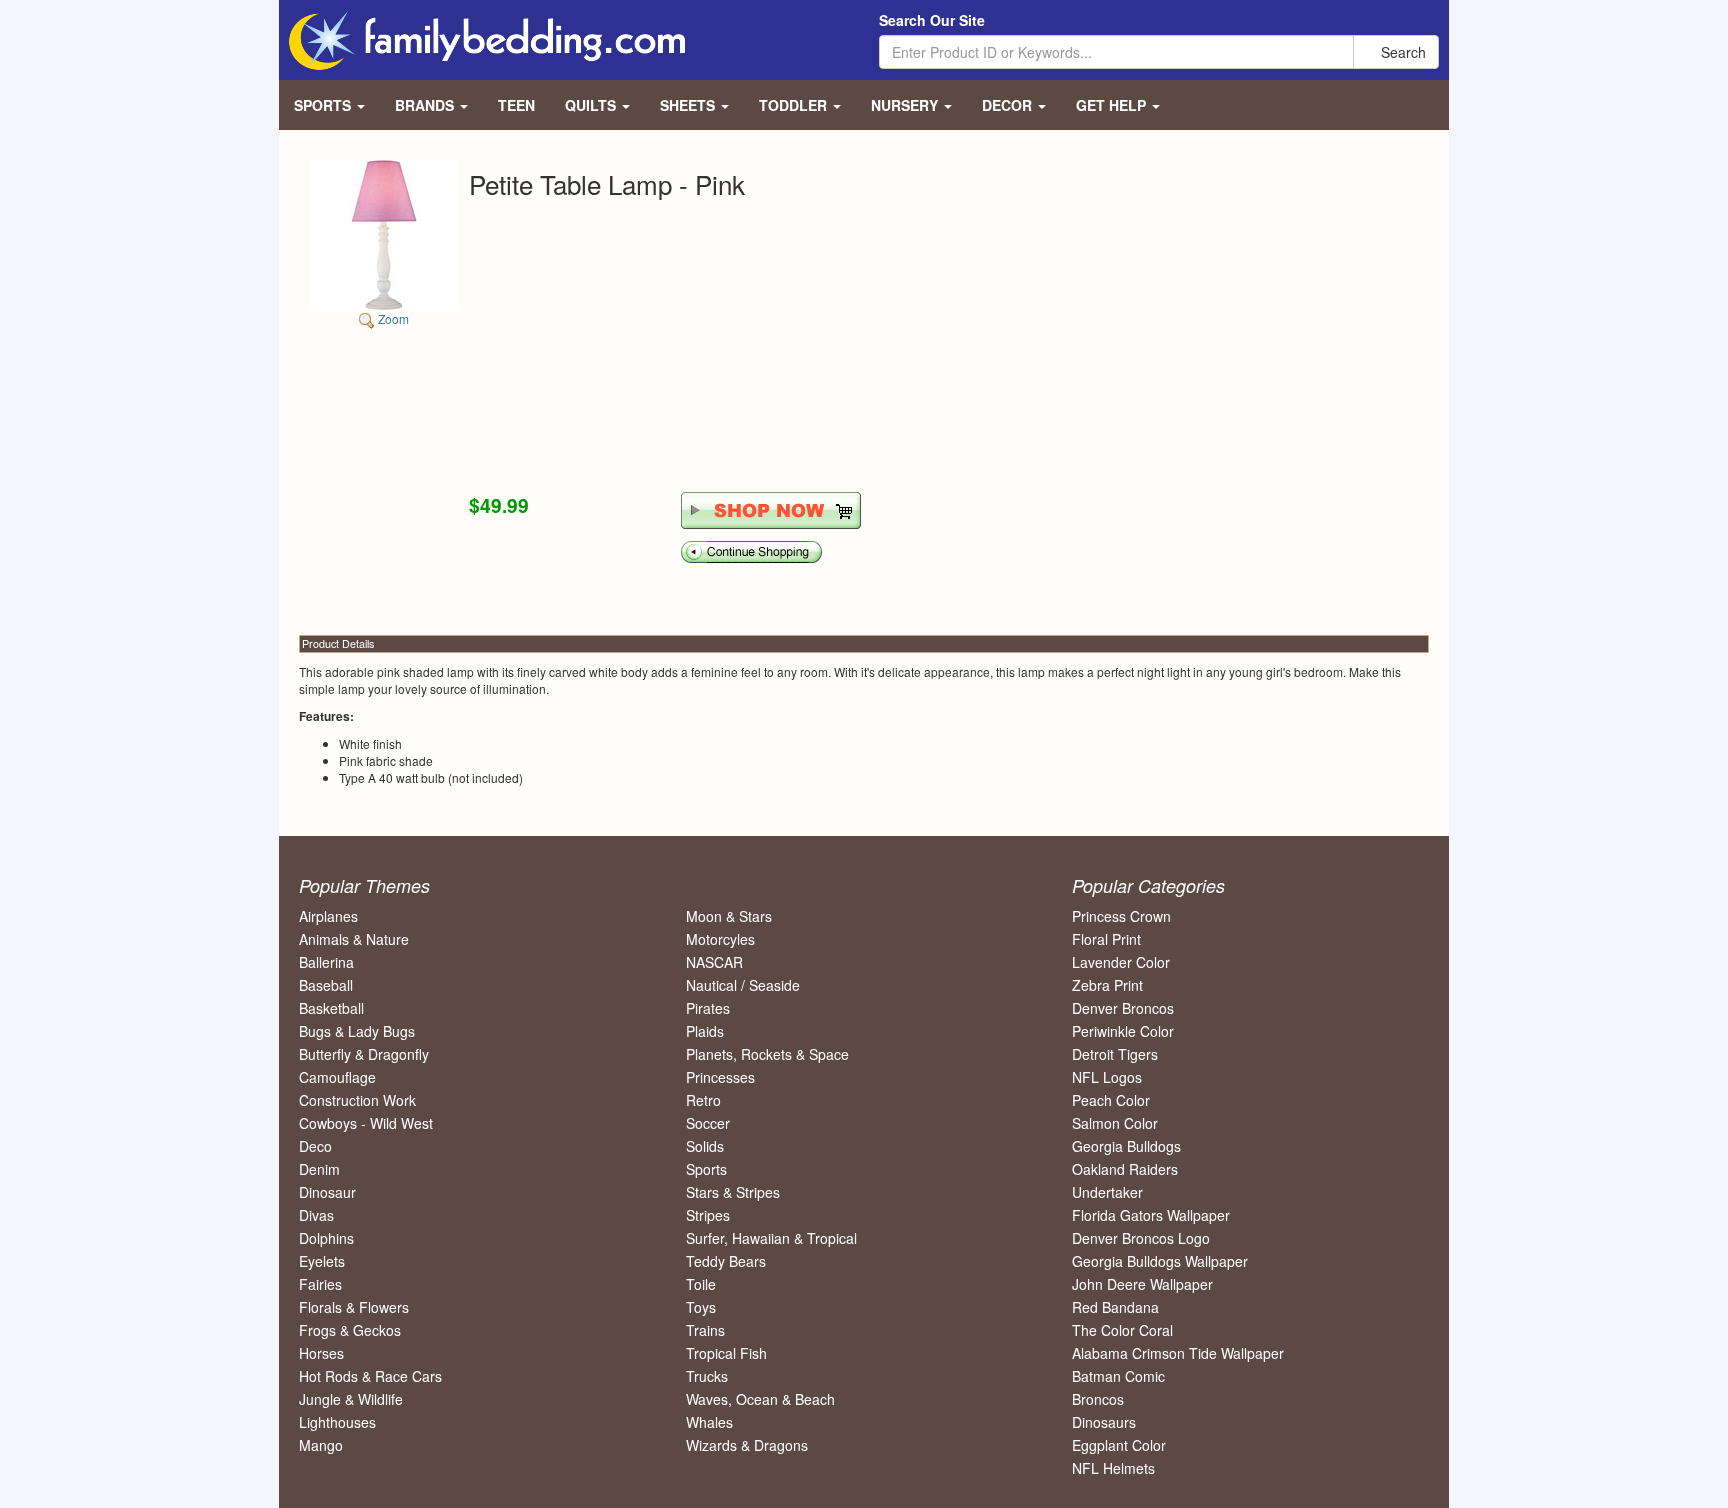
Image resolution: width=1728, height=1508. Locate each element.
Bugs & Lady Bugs (357, 1031)
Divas (316, 1215)
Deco (315, 1146)
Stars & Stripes (733, 1192)
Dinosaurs (1104, 1422)
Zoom (392, 318)
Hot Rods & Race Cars (370, 1376)
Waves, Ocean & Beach (760, 1399)
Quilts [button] (592, 105)
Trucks (707, 1376)
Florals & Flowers (354, 1307)
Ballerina (326, 962)
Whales (709, 1422)
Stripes (708, 1215)
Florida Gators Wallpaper (1151, 1215)
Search (1401, 52)
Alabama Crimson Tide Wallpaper (1178, 1353)
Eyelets (322, 1261)
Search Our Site (932, 20)
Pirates (708, 1008)
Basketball (331, 1008)
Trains (705, 1330)
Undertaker (1107, 1192)
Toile (701, 1284)
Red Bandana (1115, 1307)
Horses (321, 1353)
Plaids (705, 1031)
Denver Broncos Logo (1141, 1238)
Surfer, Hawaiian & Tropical (771, 1238)
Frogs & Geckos (350, 1330)
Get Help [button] (1113, 105)
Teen (516, 105)
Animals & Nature (354, 939)
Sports (706, 1169)
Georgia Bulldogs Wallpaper (1160, 1261)
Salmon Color (1115, 1123)
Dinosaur (327, 1192)
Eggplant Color (1119, 1445)
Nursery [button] (906, 105)
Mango (321, 1445)
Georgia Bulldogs (1126, 1146)
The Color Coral (1122, 1330)
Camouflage (337, 1077)
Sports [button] (324, 105)
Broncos (1098, 1399)
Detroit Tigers (1115, 1054)
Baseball (326, 985)
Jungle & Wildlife (351, 1399)
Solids (705, 1146)
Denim (319, 1169)
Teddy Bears (726, 1261)
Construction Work (357, 1100)
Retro (703, 1100)
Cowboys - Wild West (366, 1123)
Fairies (320, 1284)
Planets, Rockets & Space (767, 1054)
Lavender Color (1121, 962)
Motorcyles (720, 939)
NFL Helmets (1113, 1468)
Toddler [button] (795, 105)
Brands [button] (426, 105)
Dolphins (326, 1238)
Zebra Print (1107, 985)
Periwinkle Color (1123, 1031)
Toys (701, 1307)
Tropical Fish (726, 1353)
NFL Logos (1107, 1077)
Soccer (708, 1123)
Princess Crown (1121, 916)
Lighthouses (337, 1422)
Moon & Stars (729, 916)
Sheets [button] (689, 105)
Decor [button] (1009, 105)
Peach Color (1111, 1100)
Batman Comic (1118, 1376)
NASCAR (714, 962)
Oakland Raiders (1125, 1169)
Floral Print (1106, 939)
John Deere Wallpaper (1142, 1284)
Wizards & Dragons (747, 1445)
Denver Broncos (1123, 1008)
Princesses (720, 1077)
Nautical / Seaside (743, 985)
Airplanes (328, 916)
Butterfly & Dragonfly (364, 1054)
